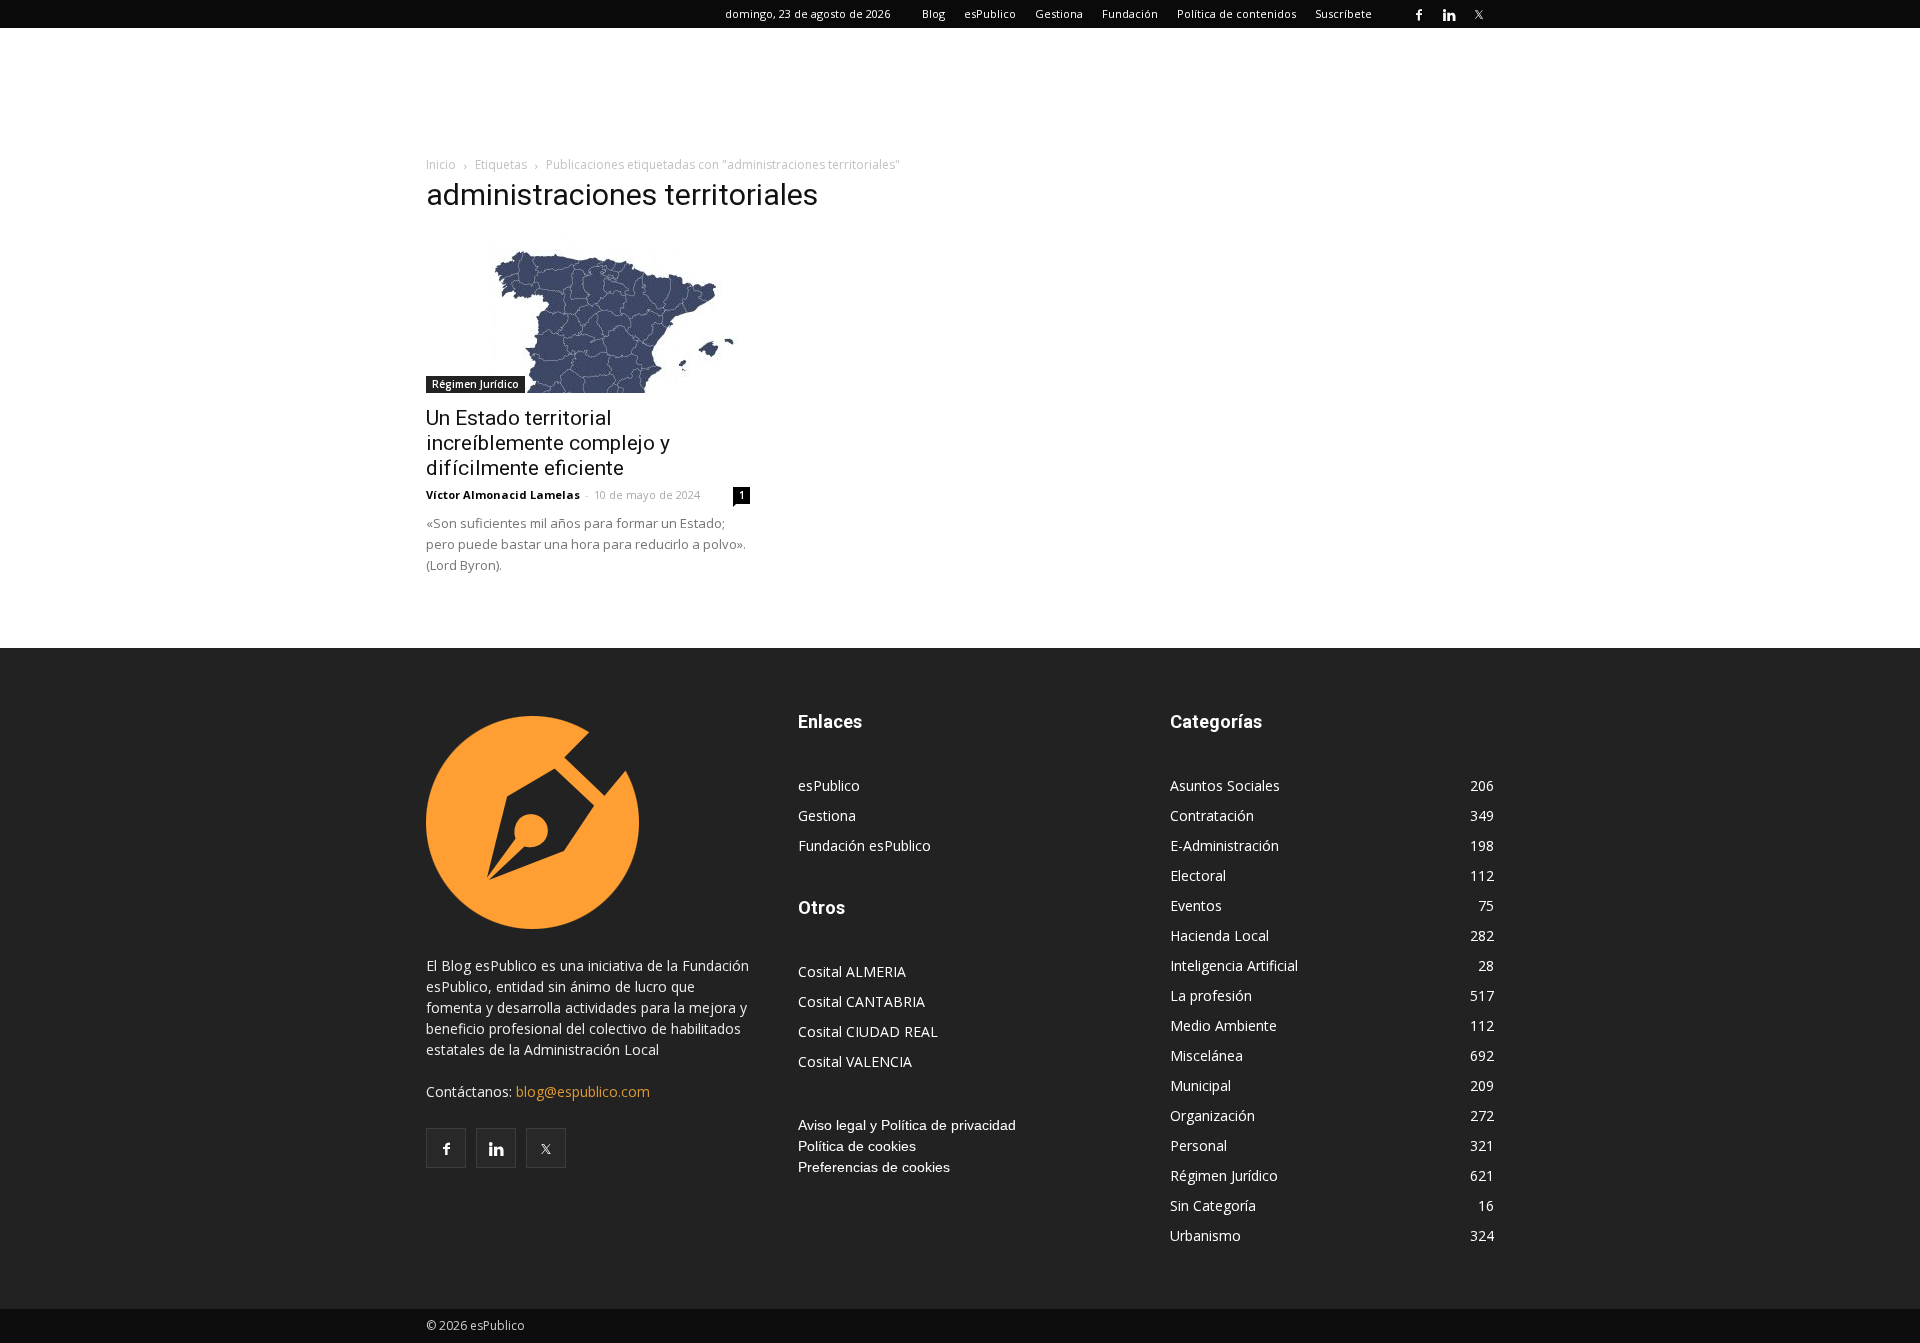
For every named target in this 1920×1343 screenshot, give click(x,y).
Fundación (1130, 13)
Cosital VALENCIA (855, 1061)
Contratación (1212, 815)
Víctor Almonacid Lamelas (503, 494)
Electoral (1198, 875)
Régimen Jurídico (475, 384)
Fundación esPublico (864, 845)
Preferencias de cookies (874, 1167)
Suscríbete (1343, 13)
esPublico (990, 13)
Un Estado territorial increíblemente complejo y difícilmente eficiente (548, 443)
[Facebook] (1419, 14)
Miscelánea (1206, 1055)
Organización (1212, 1115)
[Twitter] (1479, 14)
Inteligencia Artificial (1234, 965)
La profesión (1211, 995)
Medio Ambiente (1223, 1025)
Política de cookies (857, 1146)
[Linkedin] (1449, 14)
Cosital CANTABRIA (861, 1001)
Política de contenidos (1236, 13)
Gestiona (1059, 13)
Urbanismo (1205, 1235)
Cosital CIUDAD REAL (868, 1031)
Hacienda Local (1219, 935)
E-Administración (1224, 845)
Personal (1198, 1145)
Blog (933, 13)
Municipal (1200, 1085)
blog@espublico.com (583, 1091)
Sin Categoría (1213, 1205)
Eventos (1196, 905)
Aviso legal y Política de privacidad (907, 1125)
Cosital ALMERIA (852, 971)
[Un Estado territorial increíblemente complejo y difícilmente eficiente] (588, 313)
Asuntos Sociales (1225, 785)
